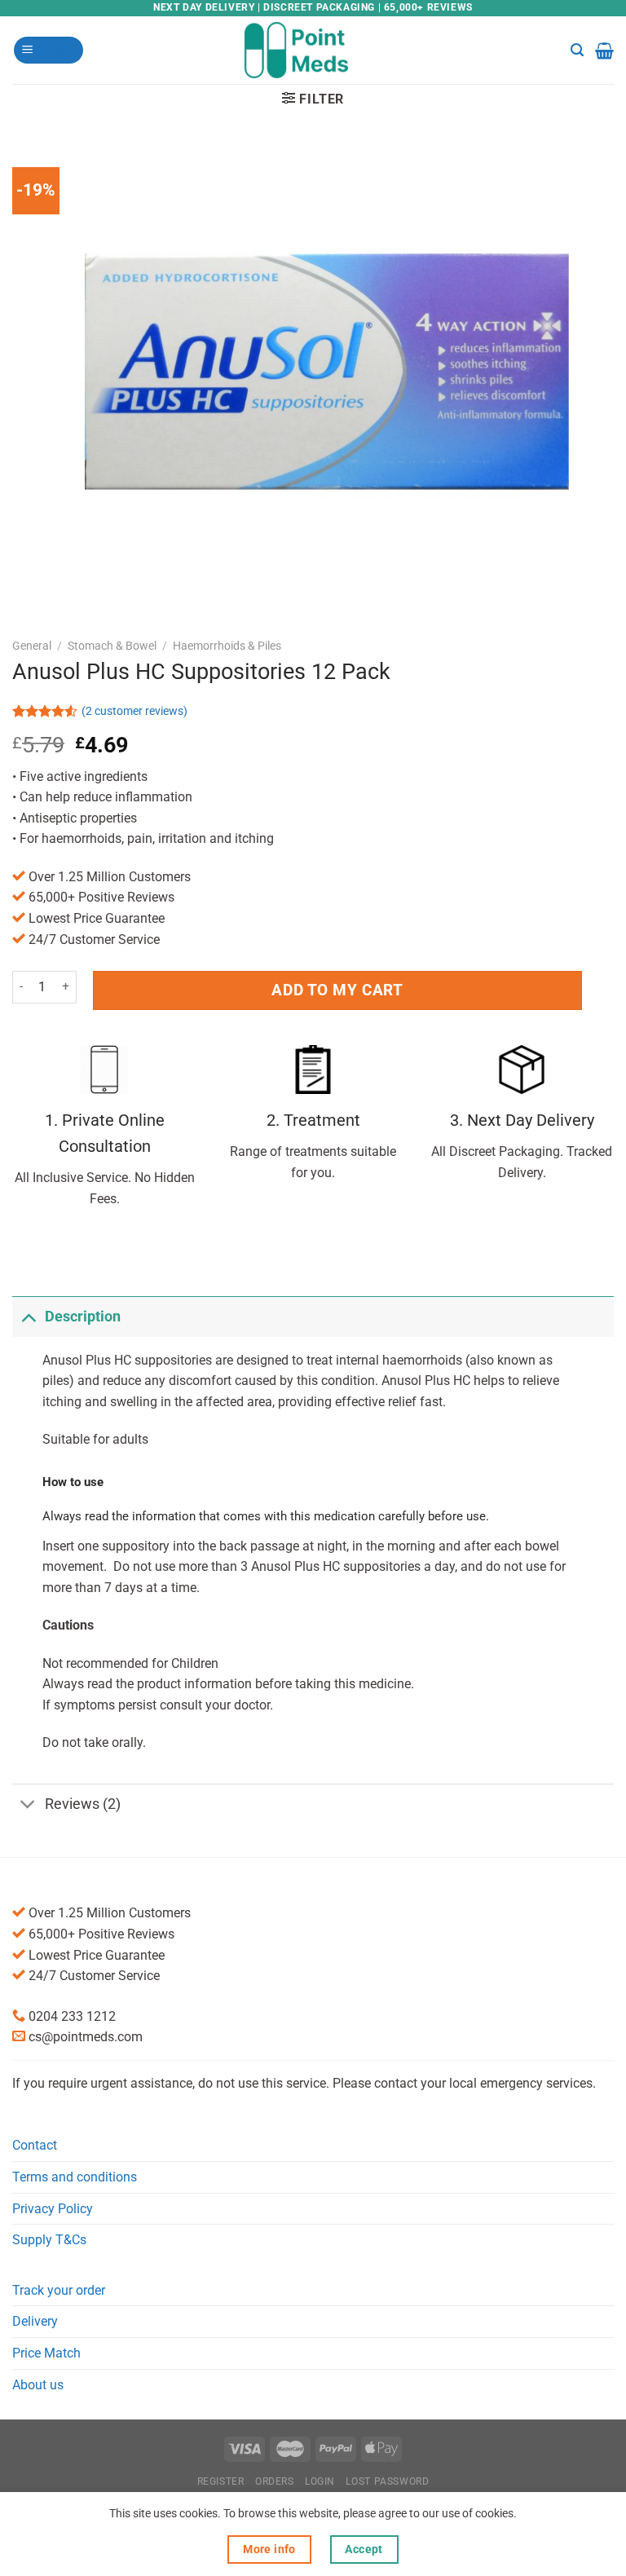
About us (38, 2385)
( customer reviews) (134, 712)
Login (320, 2481)
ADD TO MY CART (337, 990)
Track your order (59, 2290)
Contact (35, 2145)
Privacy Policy (53, 2209)
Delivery (35, 2321)
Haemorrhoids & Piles (227, 646)
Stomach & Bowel (112, 646)
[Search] (577, 50)
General (32, 646)
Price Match (46, 2353)
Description (83, 1317)
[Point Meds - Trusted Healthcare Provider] (313, 50)
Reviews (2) (83, 1804)
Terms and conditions (75, 2177)
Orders (275, 2481)
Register (221, 2481)
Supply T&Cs (49, 2240)
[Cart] (604, 51)
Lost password (387, 2481)
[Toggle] (28, 1316)
